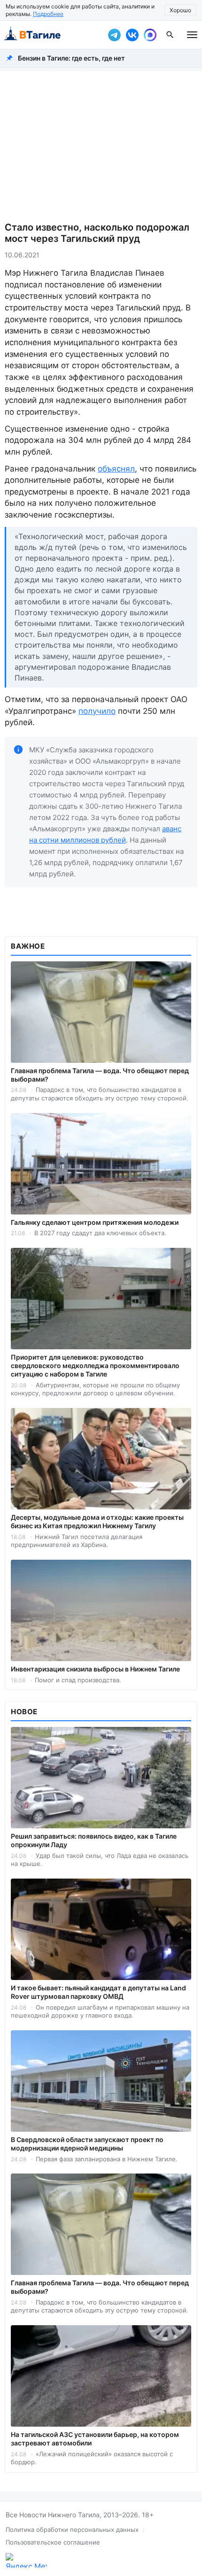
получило (97, 711)
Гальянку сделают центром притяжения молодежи (95, 1222)
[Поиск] (170, 35)
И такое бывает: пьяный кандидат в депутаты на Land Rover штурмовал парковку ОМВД (98, 1992)
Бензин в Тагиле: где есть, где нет (71, 58)
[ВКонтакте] (132, 35)
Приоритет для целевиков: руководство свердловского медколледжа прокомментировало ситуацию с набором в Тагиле (95, 1365)
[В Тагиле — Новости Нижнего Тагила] (52, 35)
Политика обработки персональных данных (72, 2530)
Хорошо (180, 10)
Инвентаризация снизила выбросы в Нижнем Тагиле (95, 1669)
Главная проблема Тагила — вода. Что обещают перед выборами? (100, 1075)
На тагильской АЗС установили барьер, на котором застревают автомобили (95, 2439)
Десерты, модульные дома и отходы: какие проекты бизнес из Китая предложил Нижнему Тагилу (97, 1521)
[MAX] (150, 35)
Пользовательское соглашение (53, 2542)
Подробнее (48, 14)
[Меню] (192, 35)
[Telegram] (114, 35)
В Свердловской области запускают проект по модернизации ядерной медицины (87, 2144)
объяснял (116, 469)
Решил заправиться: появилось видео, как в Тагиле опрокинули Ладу (94, 1840)
